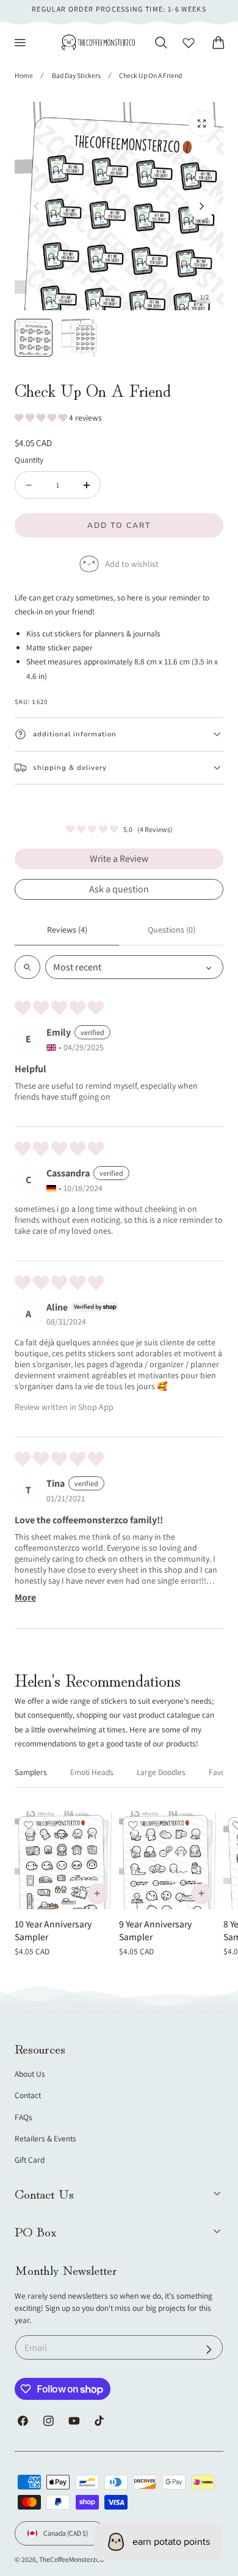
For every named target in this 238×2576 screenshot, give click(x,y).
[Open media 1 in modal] (202, 123)
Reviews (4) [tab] (67, 930)
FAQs (23, 2117)
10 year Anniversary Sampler (53, 1930)
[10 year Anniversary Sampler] (64, 1860)
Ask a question (119, 889)
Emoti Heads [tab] (92, 1772)
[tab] (34, 338)
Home (24, 75)
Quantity (29, 460)
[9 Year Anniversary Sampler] (168, 1860)
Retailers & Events (45, 2138)
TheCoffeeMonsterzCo (71, 2559)
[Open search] (27, 967)
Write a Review (119, 859)
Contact (28, 2095)
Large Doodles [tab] (161, 1772)
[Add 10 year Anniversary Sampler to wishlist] (29, 1825)
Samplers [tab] (31, 1772)
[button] (20, 43)
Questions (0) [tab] (171, 930)
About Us (30, 2074)
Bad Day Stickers (76, 75)
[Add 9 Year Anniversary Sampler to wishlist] (133, 1825)
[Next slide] (202, 206)
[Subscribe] (209, 2349)
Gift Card (30, 2160)
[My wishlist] (189, 43)
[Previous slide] (36, 206)
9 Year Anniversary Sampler (155, 1930)
